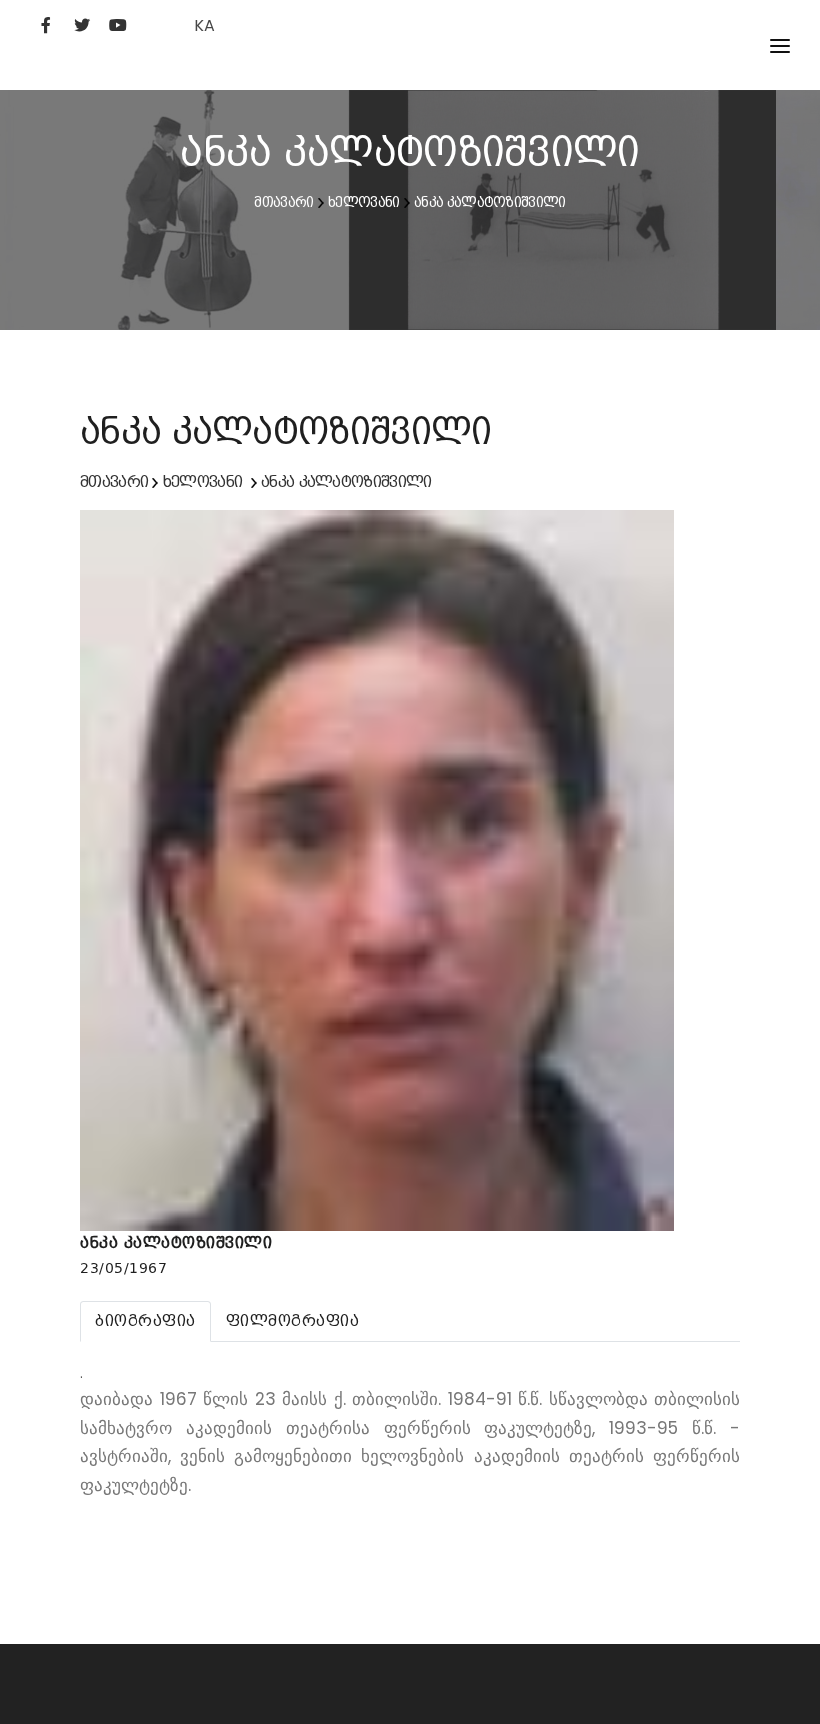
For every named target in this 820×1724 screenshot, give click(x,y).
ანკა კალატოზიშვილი (489, 202)
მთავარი (283, 202)
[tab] (145, 1321)
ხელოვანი (363, 202)
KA (204, 25)
